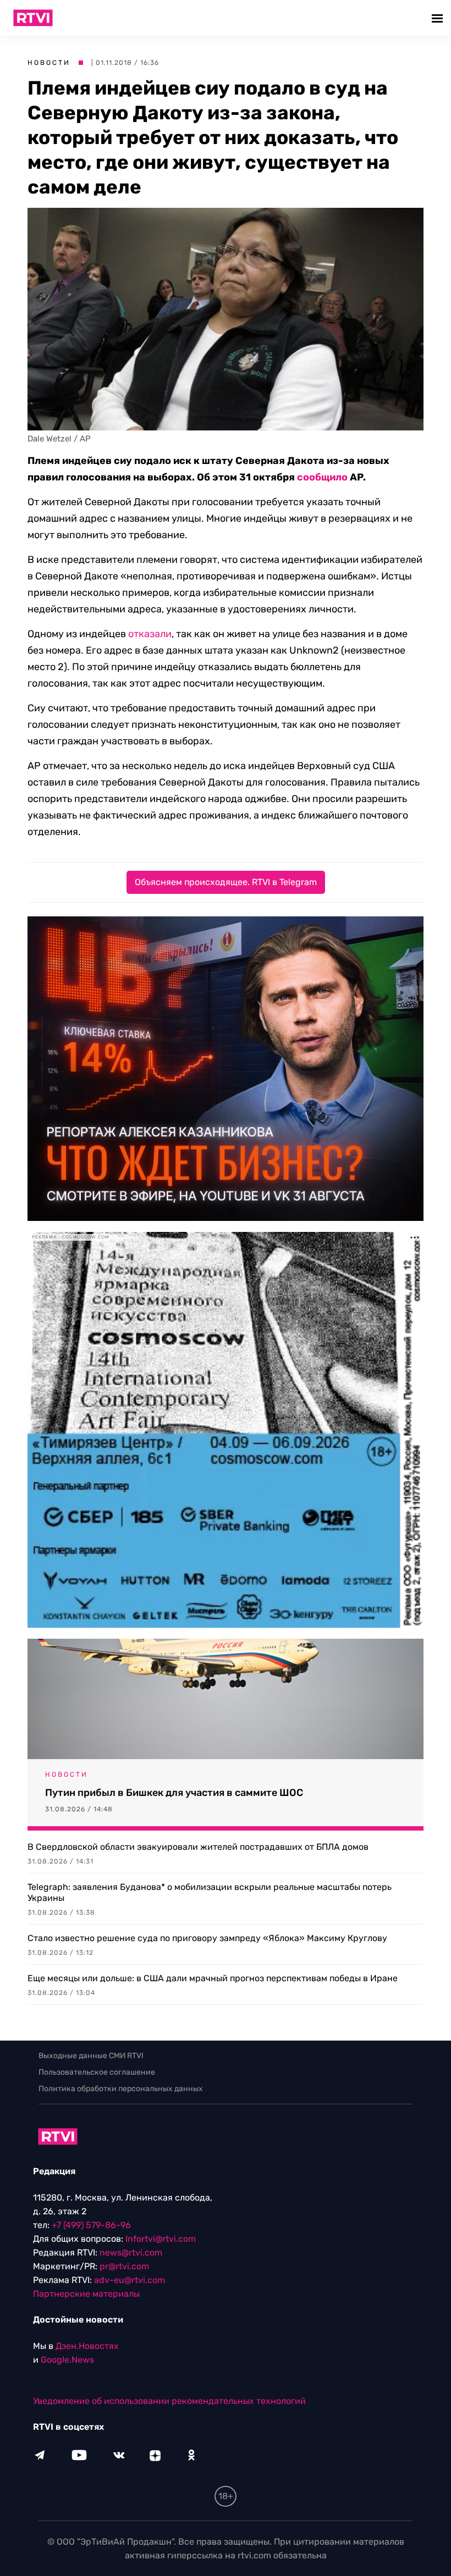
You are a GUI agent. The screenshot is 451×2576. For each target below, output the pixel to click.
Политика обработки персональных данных (121, 2089)
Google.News (67, 2360)
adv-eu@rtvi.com (130, 2280)
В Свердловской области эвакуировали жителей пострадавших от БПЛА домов (198, 1847)
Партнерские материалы (86, 2294)
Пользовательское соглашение (97, 2072)
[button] (439, 18)
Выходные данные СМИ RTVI (91, 2056)
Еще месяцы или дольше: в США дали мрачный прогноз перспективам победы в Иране (213, 1978)
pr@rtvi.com (124, 2266)
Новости (49, 63)
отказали (150, 634)
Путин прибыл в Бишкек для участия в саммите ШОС (174, 1793)
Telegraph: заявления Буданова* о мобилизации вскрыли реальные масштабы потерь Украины (210, 1892)
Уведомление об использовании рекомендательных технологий (169, 2401)
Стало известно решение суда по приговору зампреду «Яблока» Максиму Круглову (207, 1938)
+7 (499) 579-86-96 (91, 2225)
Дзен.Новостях (87, 2346)
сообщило (322, 477)
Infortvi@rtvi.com (161, 2239)
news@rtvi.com (131, 2252)
